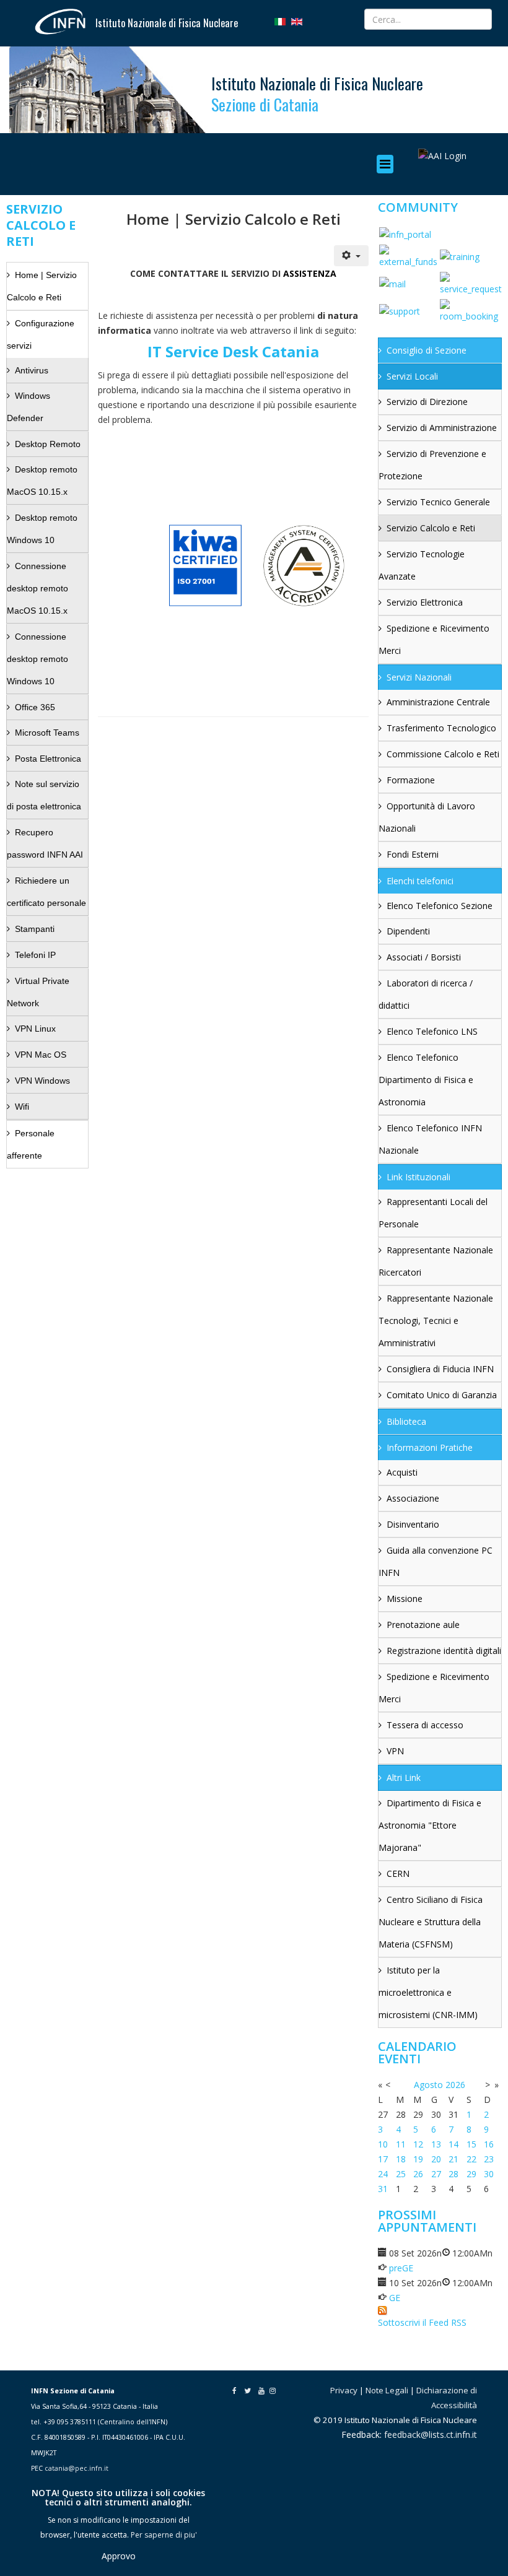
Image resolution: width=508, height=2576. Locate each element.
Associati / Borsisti (424, 957)
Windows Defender (28, 407)
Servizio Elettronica (425, 602)
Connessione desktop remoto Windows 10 (37, 659)
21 (453, 2159)
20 (436, 2159)
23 (489, 2159)
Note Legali (387, 2390)
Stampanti (35, 929)
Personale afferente (31, 1144)
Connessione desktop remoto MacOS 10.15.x (37, 588)
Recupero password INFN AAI (45, 843)
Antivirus (32, 370)
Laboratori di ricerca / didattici (426, 994)
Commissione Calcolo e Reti (443, 754)
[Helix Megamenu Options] (388, 164)
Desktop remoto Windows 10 (42, 529)
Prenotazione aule (423, 1625)
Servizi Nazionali (419, 677)
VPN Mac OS (41, 1055)
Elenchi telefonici (420, 881)
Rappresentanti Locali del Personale (433, 1213)
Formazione (411, 780)
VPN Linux (35, 1029)
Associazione (413, 1498)
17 (383, 2159)
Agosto (428, 2085)
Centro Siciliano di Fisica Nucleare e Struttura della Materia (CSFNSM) (431, 1922)
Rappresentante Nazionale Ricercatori (436, 1261)
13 (436, 2144)
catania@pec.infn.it (77, 2468)
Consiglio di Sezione (427, 350)
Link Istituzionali (418, 1177)
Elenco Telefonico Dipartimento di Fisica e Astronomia (426, 1080)
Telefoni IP (35, 955)
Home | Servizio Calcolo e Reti (42, 286)
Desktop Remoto (48, 444)
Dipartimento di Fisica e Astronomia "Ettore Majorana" (430, 1825)
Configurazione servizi (41, 334)
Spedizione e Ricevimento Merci (434, 639)
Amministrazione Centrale (438, 702)
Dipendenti (408, 931)
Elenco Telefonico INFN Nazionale (430, 1139)
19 (418, 2159)
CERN (398, 1873)
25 (401, 2174)
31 (383, 2189)
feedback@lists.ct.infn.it (431, 2435)
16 (489, 2144)
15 (471, 2144)
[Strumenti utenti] (351, 256)
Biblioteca (406, 1421)
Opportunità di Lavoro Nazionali (427, 817)
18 (401, 2159)
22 (471, 2159)
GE (395, 2298)
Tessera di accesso (425, 1725)
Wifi (22, 1107)
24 (383, 2174)
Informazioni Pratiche (430, 1447)
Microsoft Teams (47, 733)
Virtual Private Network (38, 992)
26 (418, 2174)
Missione (405, 1599)
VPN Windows (42, 1081)
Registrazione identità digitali (444, 1651)
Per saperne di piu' (164, 2535)
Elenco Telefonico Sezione (440, 906)
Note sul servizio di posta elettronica (44, 795)
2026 (455, 2085)
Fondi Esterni (413, 854)
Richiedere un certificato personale (46, 892)
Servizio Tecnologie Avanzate (422, 565)
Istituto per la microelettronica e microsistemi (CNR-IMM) (428, 1992)
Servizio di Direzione (427, 402)
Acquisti (402, 1472)
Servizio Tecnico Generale (438, 502)
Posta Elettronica (48, 759)
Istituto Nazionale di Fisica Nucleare (167, 23)
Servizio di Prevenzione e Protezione (432, 465)
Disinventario (413, 1524)
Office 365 (35, 707)
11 (401, 2144)
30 (489, 2174)
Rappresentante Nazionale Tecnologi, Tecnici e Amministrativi (436, 1321)
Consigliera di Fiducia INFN (440, 1369)
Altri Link (404, 1778)
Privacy (344, 2390)
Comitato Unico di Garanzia (442, 1395)
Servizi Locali (412, 376)
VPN (395, 1751)
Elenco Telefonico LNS (432, 1031)
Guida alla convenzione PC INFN (436, 1561)
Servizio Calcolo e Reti (431, 528)
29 (471, 2174)
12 (418, 2144)
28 (453, 2174)
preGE (401, 2268)
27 (436, 2174)
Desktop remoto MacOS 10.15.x (42, 481)
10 (383, 2144)
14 (453, 2144)
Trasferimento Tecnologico (441, 728)
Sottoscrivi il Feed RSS (422, 2322)
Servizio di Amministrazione (442, 428)
